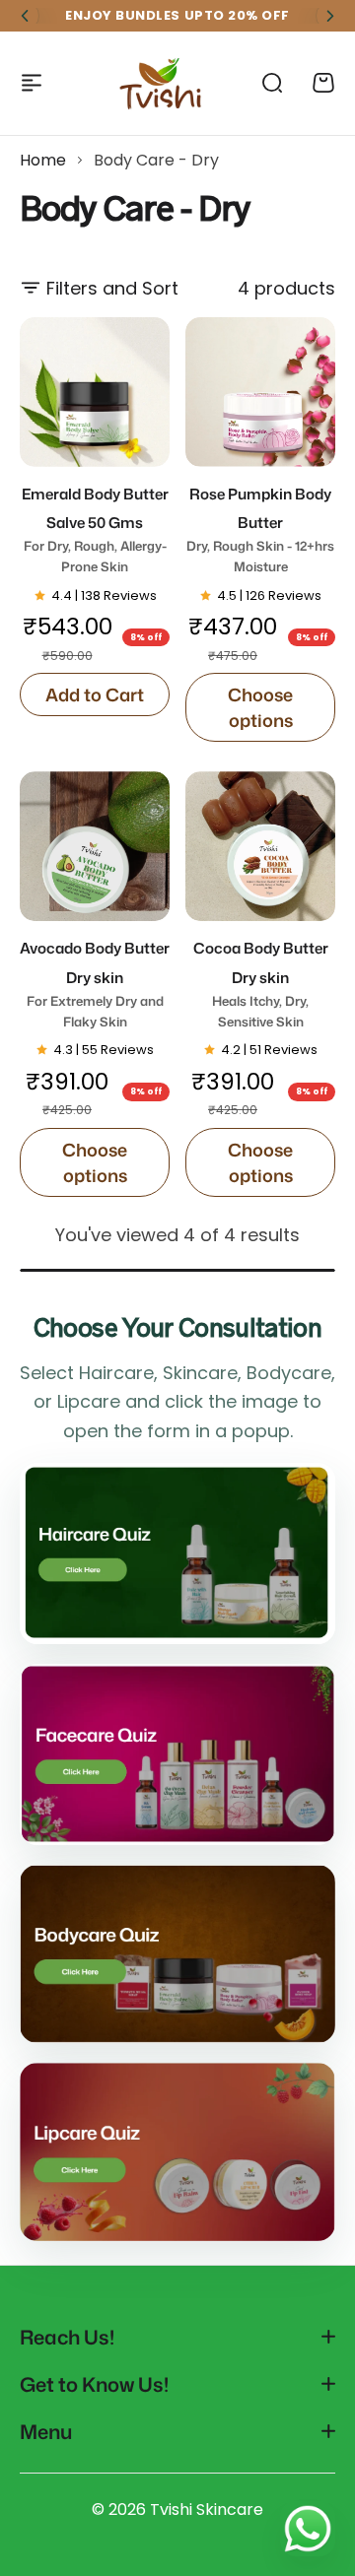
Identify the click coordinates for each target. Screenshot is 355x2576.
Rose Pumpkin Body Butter (260, 529)
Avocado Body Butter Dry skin (95, 984)
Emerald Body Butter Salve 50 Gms (95, 529)
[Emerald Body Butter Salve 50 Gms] (95, 392)
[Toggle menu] (32, 83)
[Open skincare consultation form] (177, 1754)
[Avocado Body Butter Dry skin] (95, 846)
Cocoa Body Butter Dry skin (261, 984)
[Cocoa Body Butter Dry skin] (260, 846)
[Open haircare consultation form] (177, 1553)
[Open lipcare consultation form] (177, 2151)
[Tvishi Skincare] (162, 83)
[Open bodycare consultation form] (177, 1954)
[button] (25, 16)
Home (43, 160)
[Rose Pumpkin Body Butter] (260, 392)
